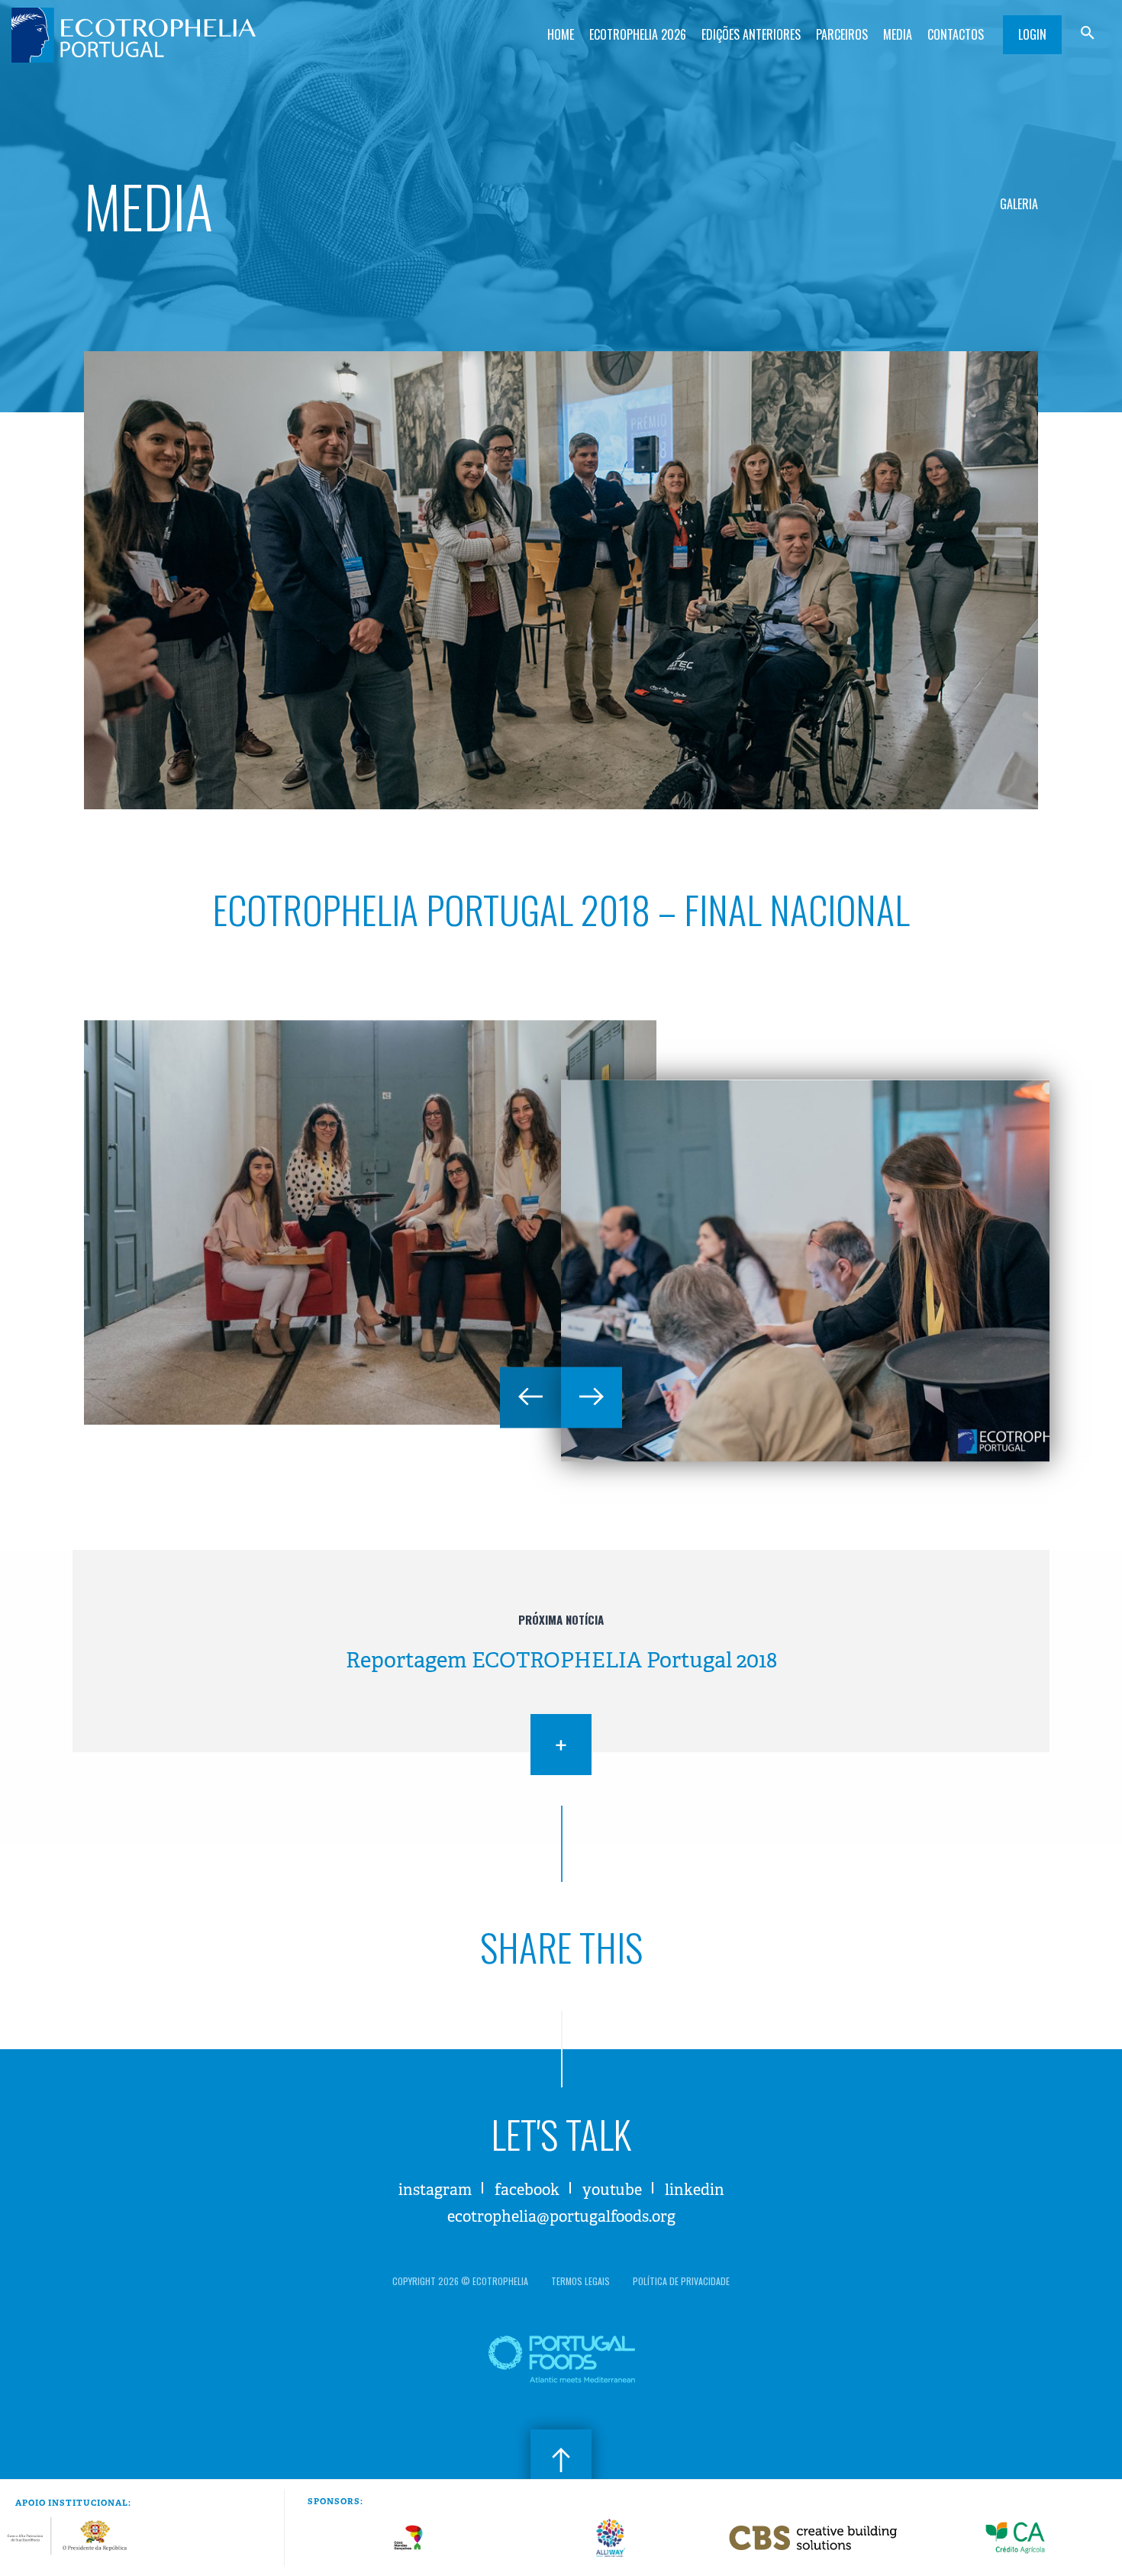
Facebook (527, 2190)
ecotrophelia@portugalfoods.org (561, 2217)
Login (1032, 34)
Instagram (435, 2190)
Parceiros (842, 34)
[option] (370, 1222)
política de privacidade (681, 2281)
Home (561, 34)
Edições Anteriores (751, 34)
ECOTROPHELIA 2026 (638, 34)
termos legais (580, 2281)
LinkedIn (695, 2190)
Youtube (612, 2190)
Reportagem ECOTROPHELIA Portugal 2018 (561, 1660)
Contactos (956, 34)
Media (898, 34)
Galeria (1019, 204)
